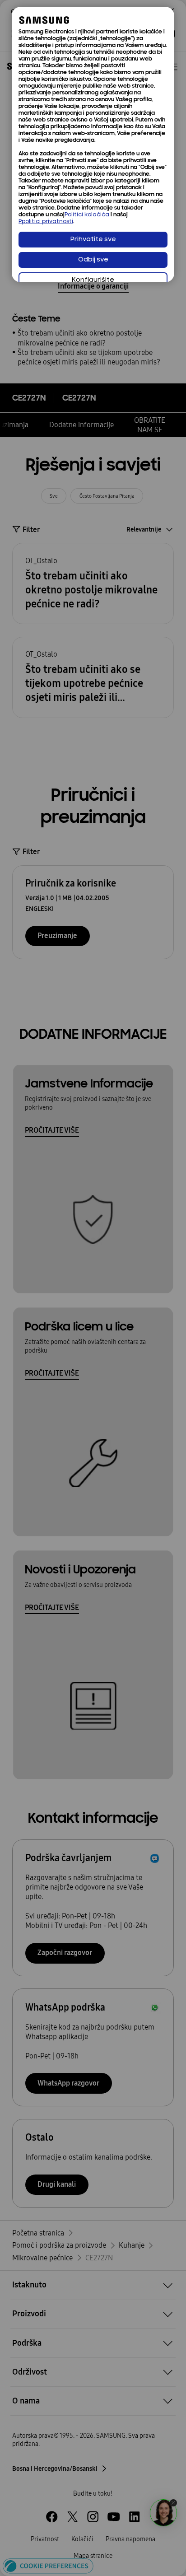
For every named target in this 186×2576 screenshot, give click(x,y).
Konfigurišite (93, 280)
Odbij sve (93, 260)
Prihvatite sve (93, 240)
